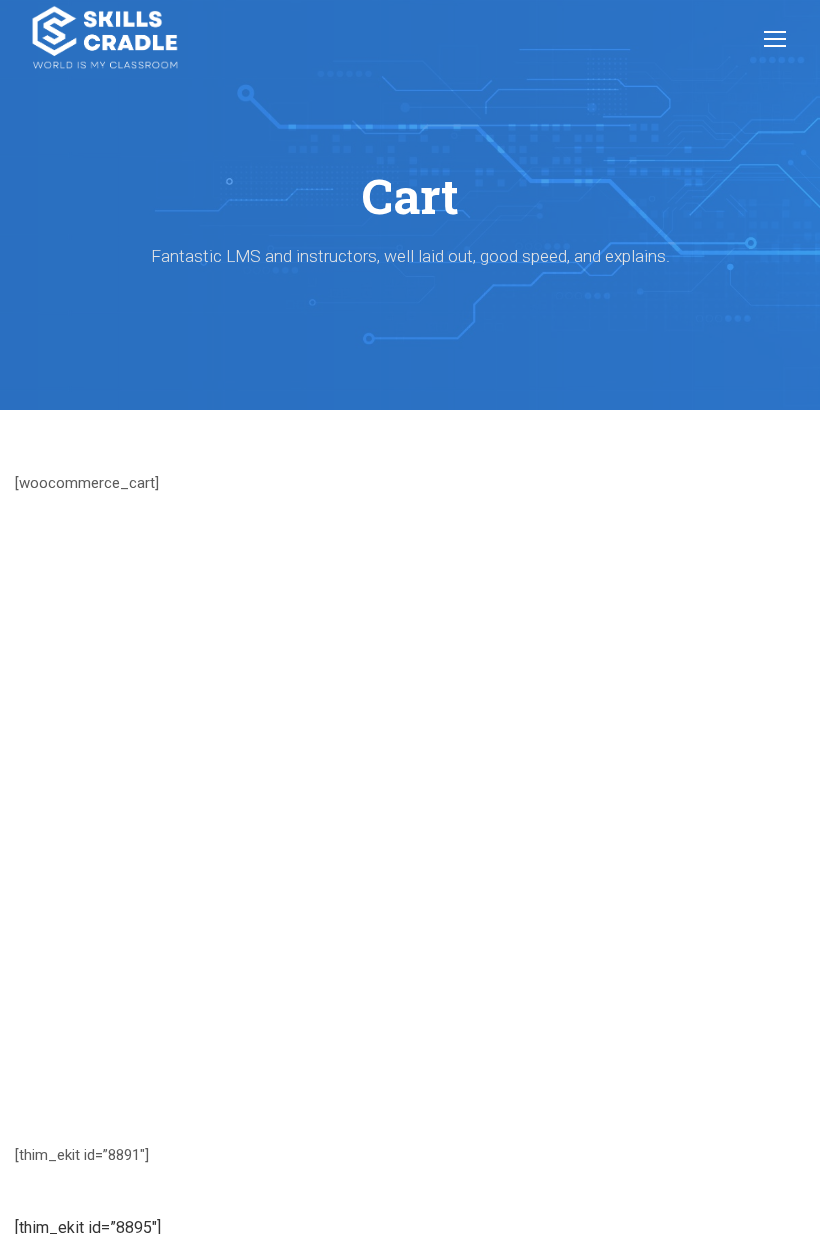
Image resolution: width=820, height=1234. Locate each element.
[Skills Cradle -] (105, 37)
